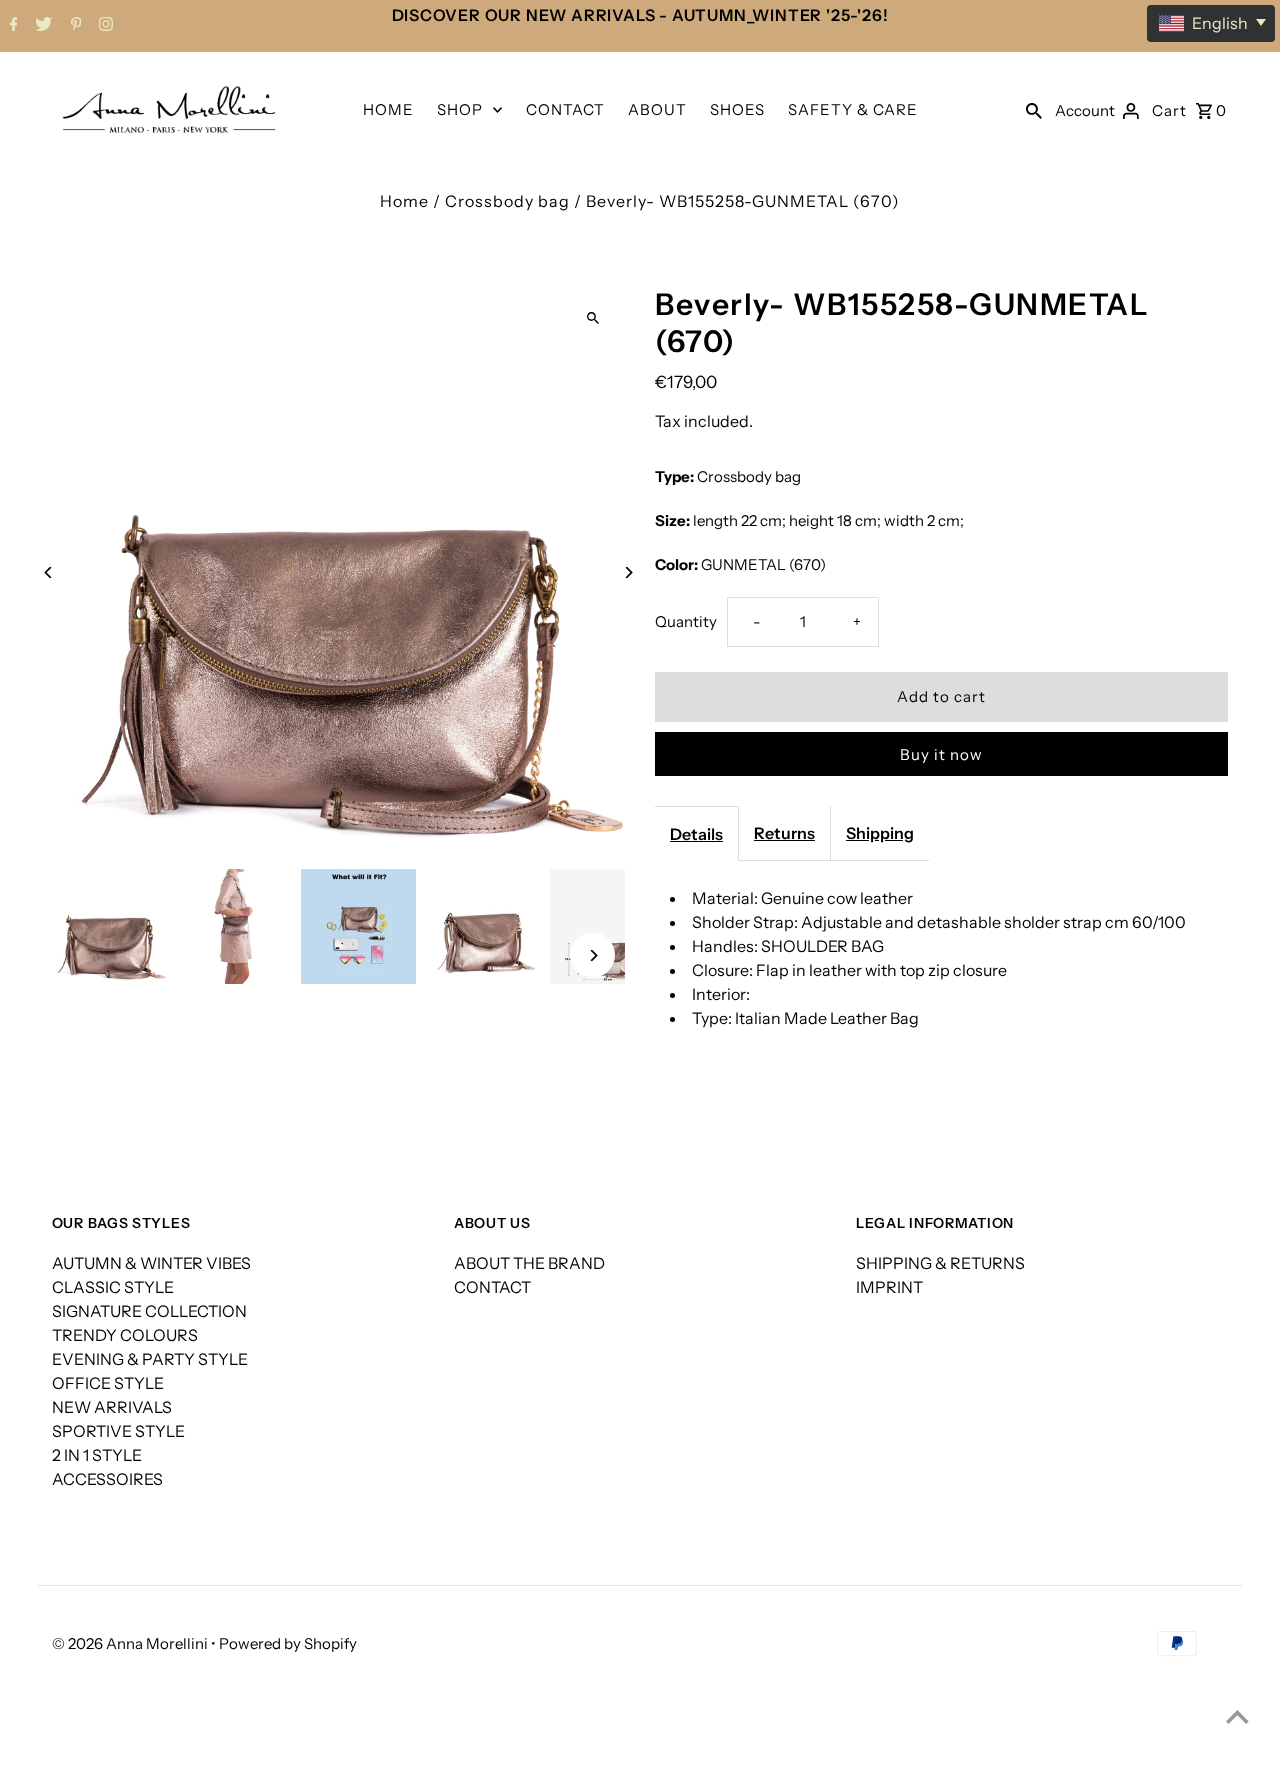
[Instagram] (103, 26)
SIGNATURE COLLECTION (149, 1311)
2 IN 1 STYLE (97, 1455)
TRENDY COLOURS (125, 1335)
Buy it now (941, 754)
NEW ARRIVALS (112, 1407)
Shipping (880, 833)
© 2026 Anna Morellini (131, 1643)
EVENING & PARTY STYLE (150, 1359)
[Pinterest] (74, 26)
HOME (388, 109)
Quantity (686, 621)
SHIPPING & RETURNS (940, 1263)
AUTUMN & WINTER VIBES (151, 1263)
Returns (784, 833)
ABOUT (657, 109)
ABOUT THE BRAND (529, 1263)
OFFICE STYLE (108, 1383)
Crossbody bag (507, 201)
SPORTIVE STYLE (118, 1431)
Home (404, 201)
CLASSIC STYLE (113, 1287)
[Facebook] (11, 26)
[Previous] (49, 572)
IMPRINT (889, 1287)
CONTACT (565, 109)
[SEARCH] (1034, 109)
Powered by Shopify (288, 1643)
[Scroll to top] (1237, 1716)
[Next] (627, 572)
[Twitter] (41, 26)
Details (696, 834)
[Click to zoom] (592, 318)
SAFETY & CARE (853, 109)
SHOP (460, 109)
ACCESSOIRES (107, 1479)
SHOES (737, 109)
